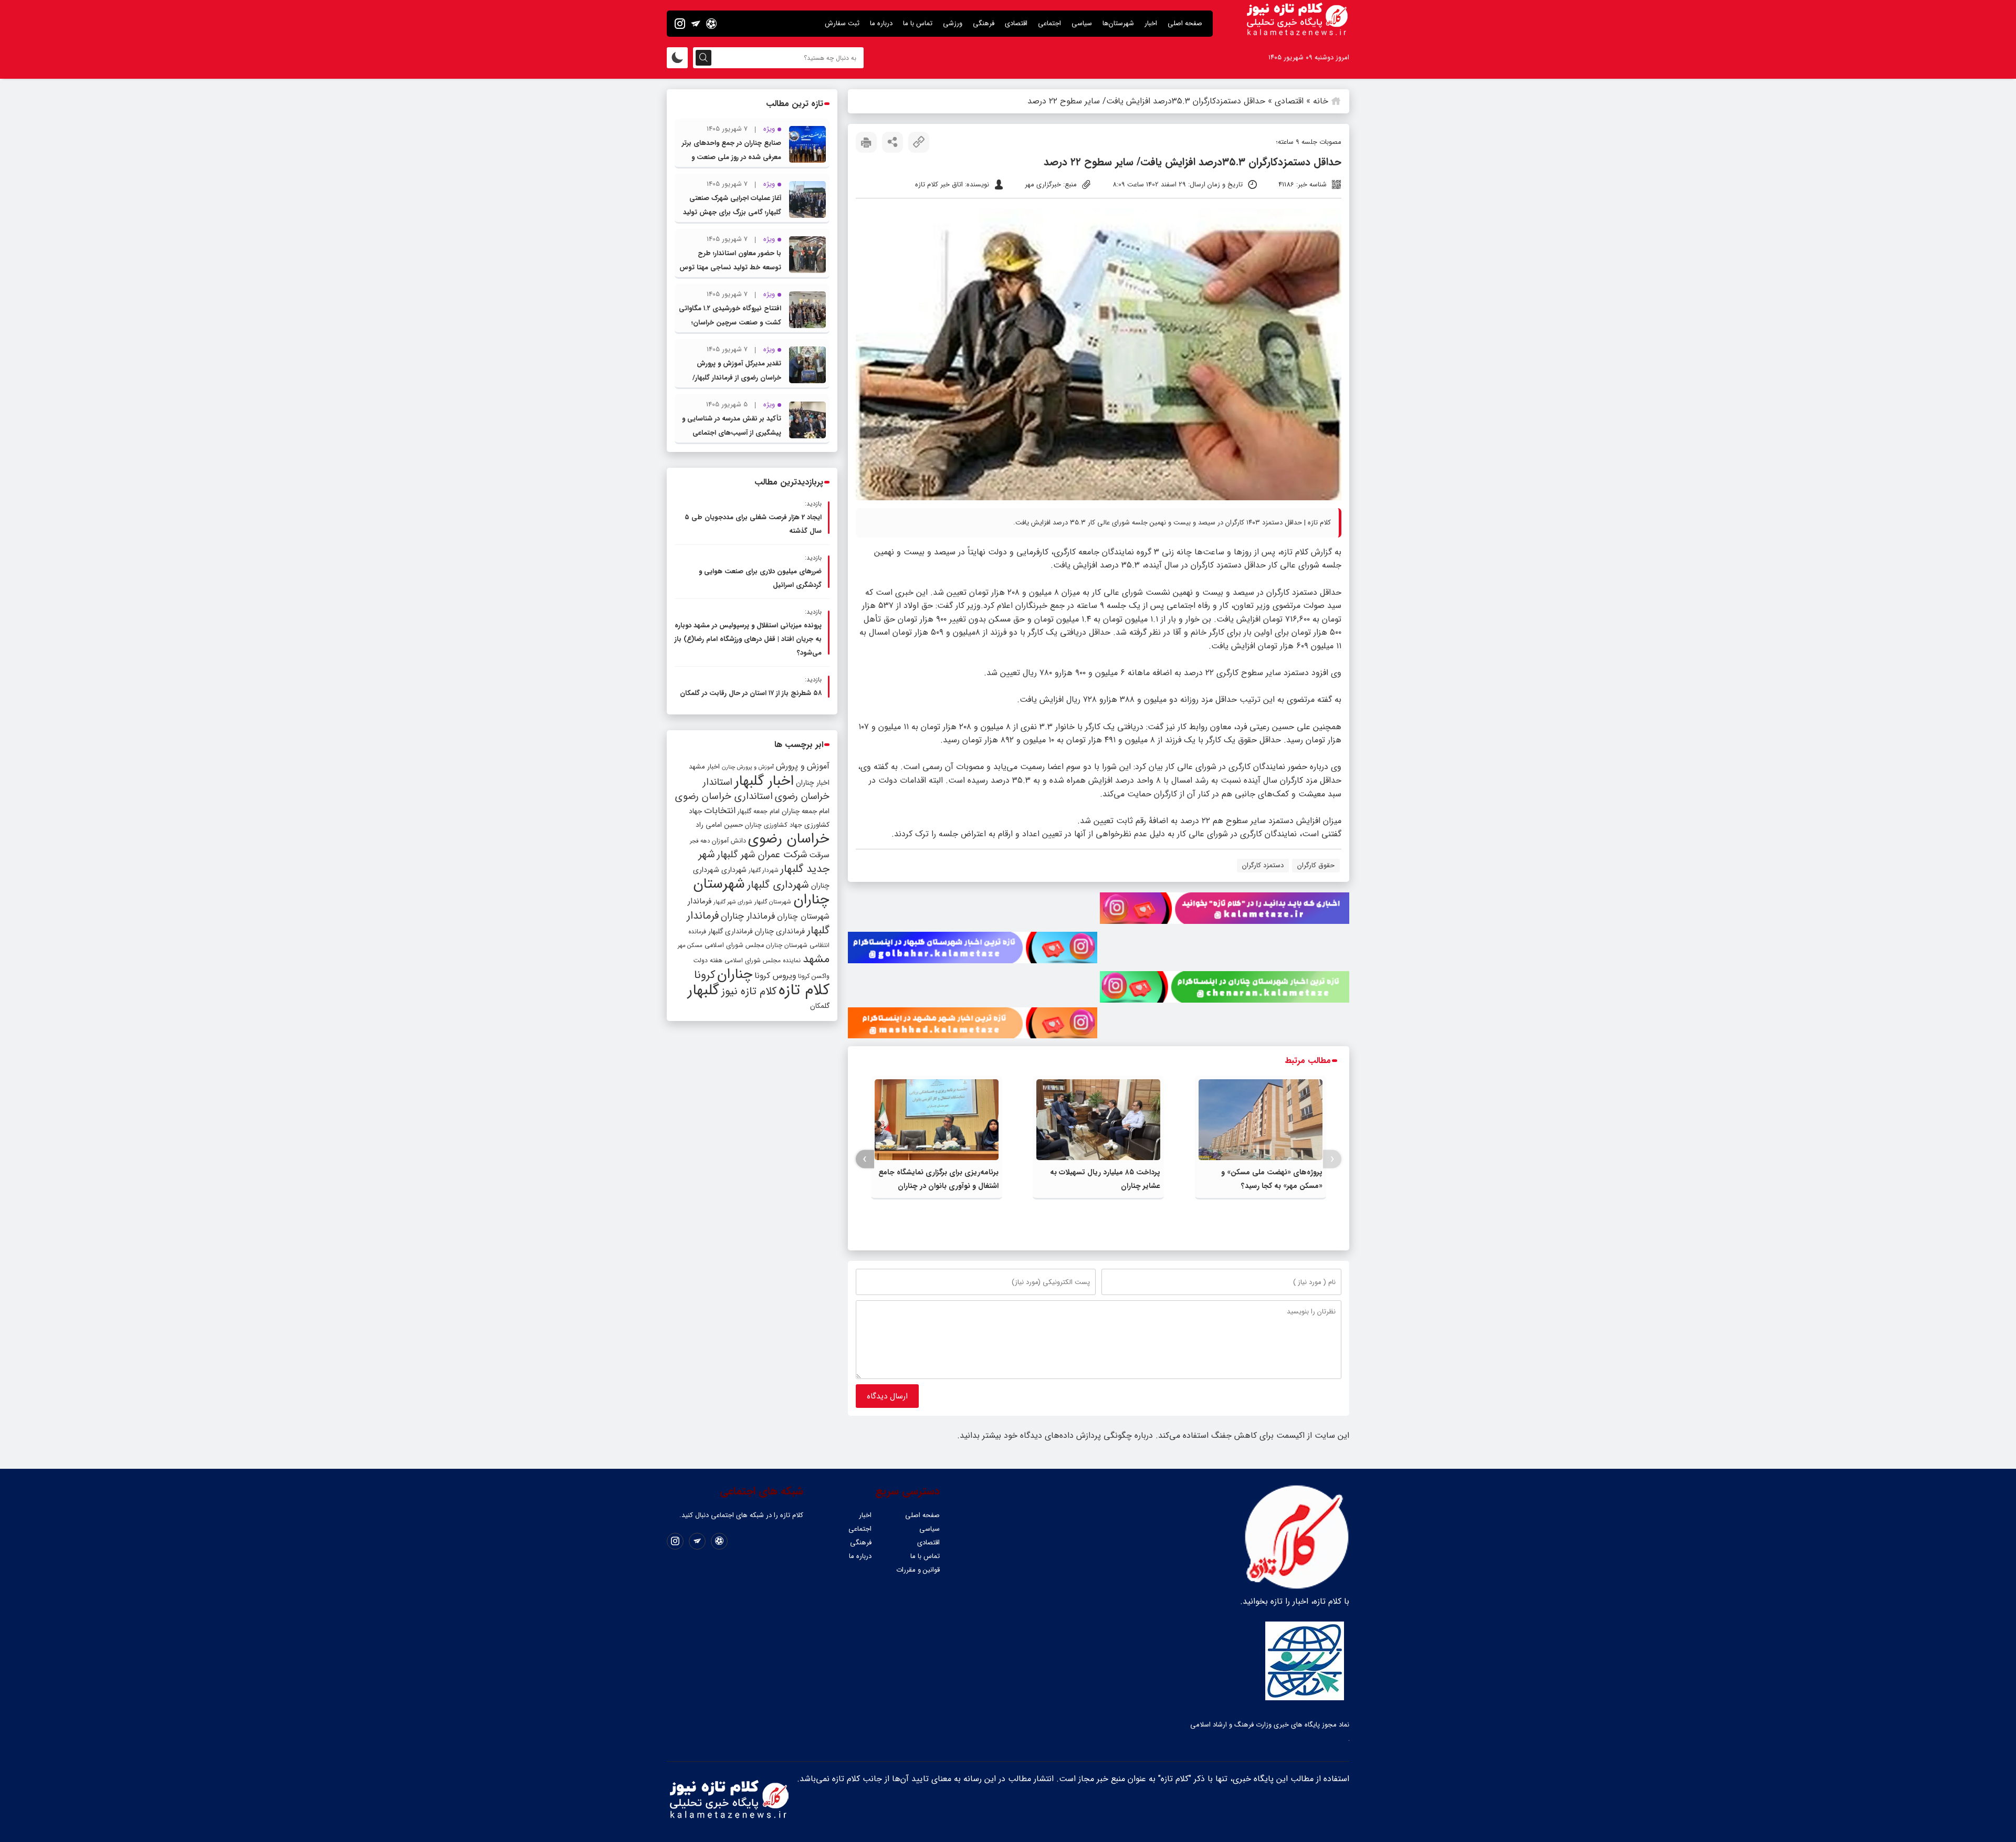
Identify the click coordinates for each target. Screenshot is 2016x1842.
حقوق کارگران (1316, 865)
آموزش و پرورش (803, 766)
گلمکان (820, 1006)
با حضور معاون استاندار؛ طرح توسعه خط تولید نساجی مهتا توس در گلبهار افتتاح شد (730, 267)
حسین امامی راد (719, 825)
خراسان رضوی (789, 839)
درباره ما (881, 23)
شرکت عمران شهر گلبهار (762, 855)
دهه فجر (700, 841)
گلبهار (703, 991)
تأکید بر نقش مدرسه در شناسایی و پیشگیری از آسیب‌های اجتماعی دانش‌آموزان (732, 433)
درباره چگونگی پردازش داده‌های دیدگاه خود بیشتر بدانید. (1055, 1435)
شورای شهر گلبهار (733, 902)
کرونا (705, 975)
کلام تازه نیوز (749, 992)
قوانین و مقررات (918, 1570)
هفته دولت (708, 960)
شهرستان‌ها (1118, 23)
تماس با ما (918, 23)
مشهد (816, 959)
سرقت (819, 855)
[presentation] (1332, 1159)
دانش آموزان (729, 841)
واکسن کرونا (814, 976)
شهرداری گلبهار (778, 885)
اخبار (1151, 23)
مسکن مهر (690, 945)
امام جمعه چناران (806, 811)
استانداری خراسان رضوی (724, 797)
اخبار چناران (813, 783)
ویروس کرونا (775, 976)
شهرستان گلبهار (773, 902)
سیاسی (1082, 23)
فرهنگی (984, 23)
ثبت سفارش (842, 23)
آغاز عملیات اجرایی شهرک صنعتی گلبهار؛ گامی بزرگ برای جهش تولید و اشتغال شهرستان (732, 212)
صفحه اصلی (1185, 23)
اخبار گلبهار (764, 781)
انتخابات (720, 811)
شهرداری (734, 870)
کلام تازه (804, 990)
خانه (1321, 101)
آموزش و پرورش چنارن (748, 767)
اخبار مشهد (704, 767)
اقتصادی (1016, 23)
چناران (735, 974)
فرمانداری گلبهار (730, 931)
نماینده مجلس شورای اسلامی (763, 960)
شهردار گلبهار (763, 870)
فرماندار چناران (748, 916)
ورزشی (953, 23)
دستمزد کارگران (1263, 865)
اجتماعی (1049, 23)
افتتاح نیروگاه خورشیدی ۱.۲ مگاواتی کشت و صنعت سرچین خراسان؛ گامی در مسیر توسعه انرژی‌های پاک (730, 323)
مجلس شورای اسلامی (734, 945)
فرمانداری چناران (780, 931)
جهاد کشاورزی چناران (774, 825)
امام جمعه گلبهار (759, 812)
